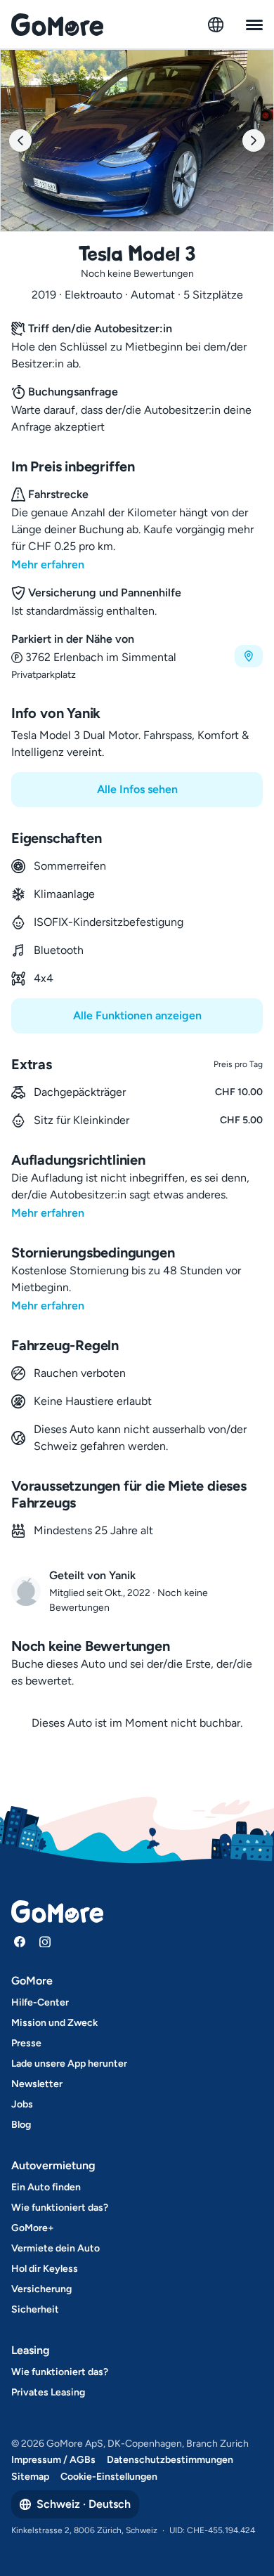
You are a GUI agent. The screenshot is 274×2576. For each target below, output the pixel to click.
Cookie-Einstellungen (109, 2477)
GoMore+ (33, 2228)
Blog (21, 2125)
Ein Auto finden (46, 2187)
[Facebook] (20, 1942)
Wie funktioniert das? (60, 2208)
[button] (137, 656)
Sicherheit (35, 2309)
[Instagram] (45, 1942)
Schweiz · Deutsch (84, 2504)
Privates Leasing (48, 2392)
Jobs (22, 2104)
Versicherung (41, 2289)
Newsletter (37, 2084)
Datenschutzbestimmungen (170, 2460)
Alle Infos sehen (137, 789)
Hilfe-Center (40, 2002)
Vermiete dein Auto (56, 2248)
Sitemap (30, 2477)
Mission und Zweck (54, 2023)
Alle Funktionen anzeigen (137, 1015)
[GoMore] (57, 25)
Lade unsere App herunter (69, 2064)
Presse (26, 2043)
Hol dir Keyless (45, 2269)
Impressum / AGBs (53, 2460)
